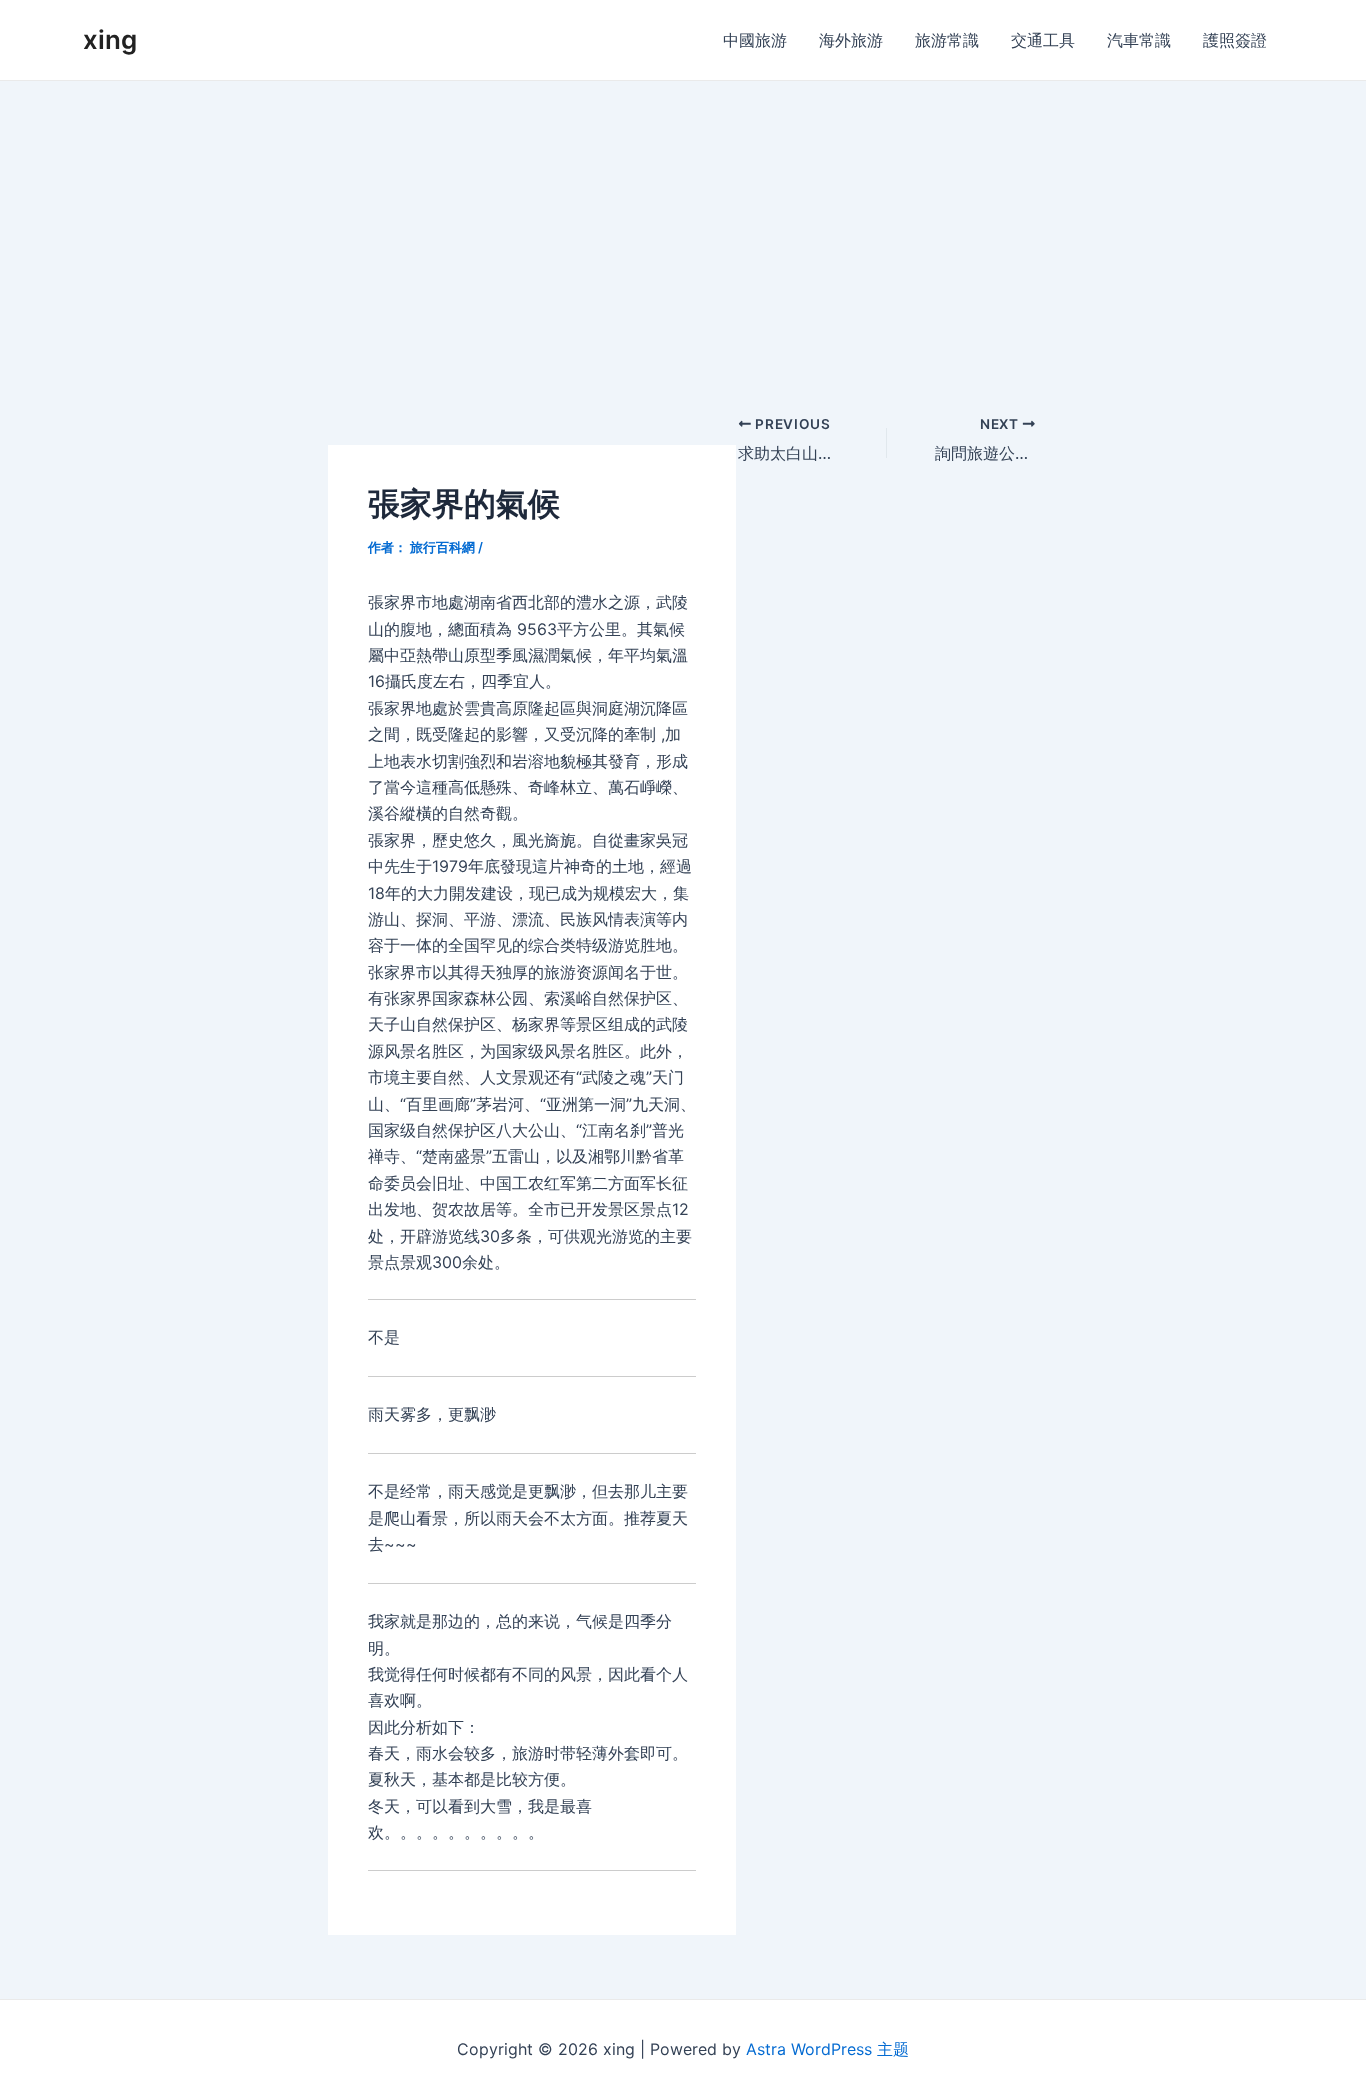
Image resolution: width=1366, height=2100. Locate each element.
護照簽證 (1235, 40)
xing (110, 39)
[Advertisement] (683, 231)
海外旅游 (851, 40)
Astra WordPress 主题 (827, 2049)
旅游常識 (947, 40)
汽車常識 (1139, 40)
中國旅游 (755, 40)
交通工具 (1043, 40)
